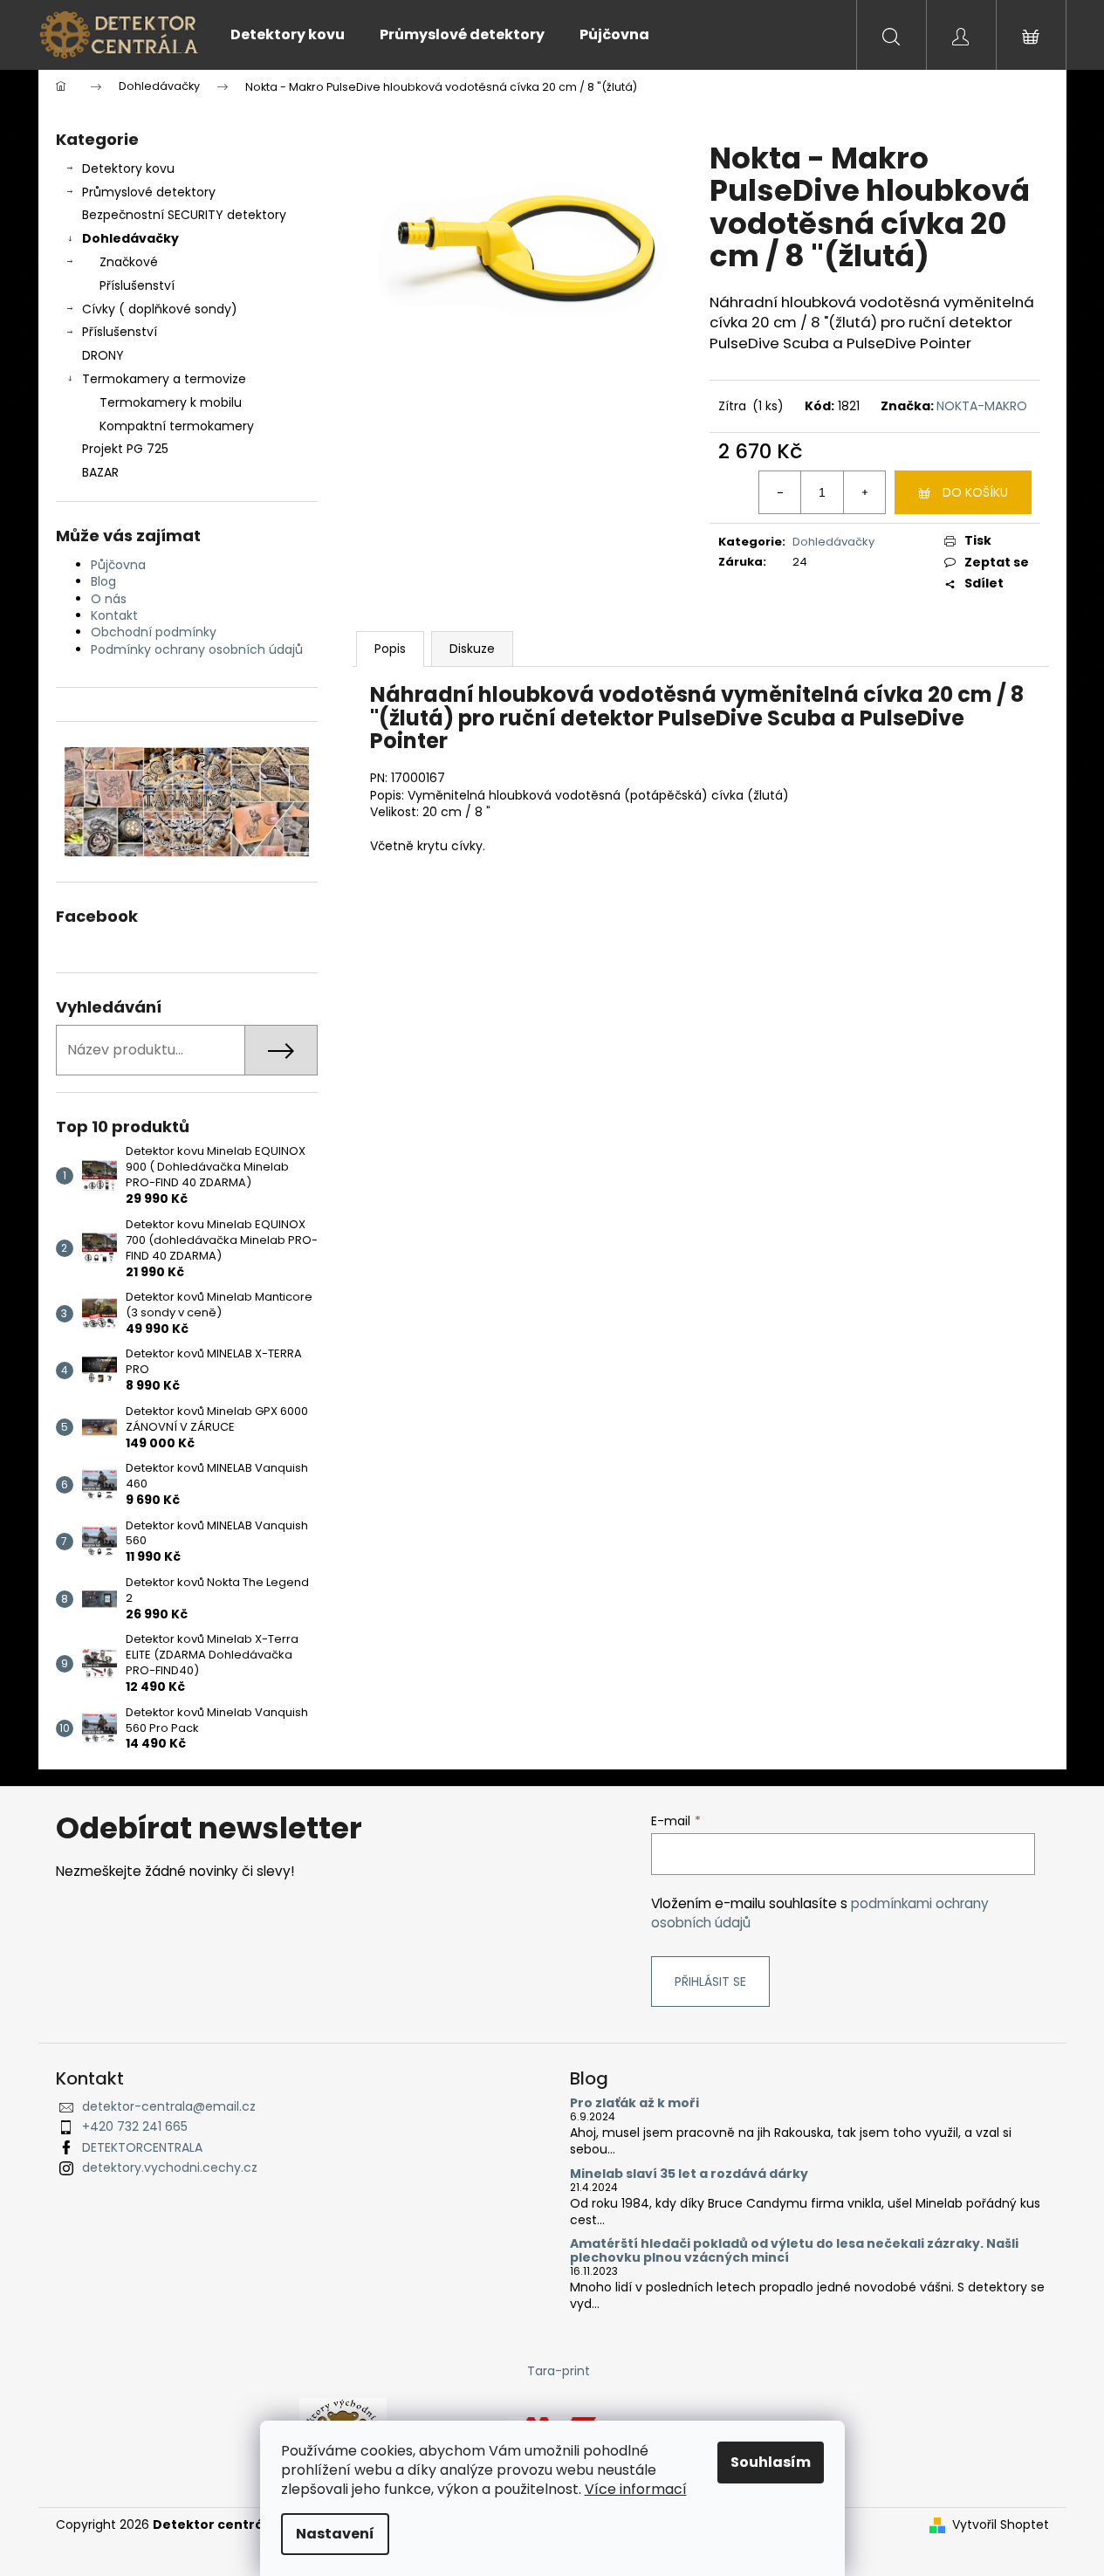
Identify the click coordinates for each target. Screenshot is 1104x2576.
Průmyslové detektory (149, 192)
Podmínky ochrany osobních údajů (197, 649)
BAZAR (100, 472)
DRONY (103, 355)
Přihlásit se (710, 1982)
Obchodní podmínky (154, 632)
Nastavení (335, 2534)
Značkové (129, 262)
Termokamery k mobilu (171, 402)
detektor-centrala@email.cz (169, 2106)
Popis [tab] (390, 649)
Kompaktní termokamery (177, 426)
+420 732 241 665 (135, 2126)
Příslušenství (137, 285)
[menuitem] (288, 35)
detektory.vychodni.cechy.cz (170, 2167)
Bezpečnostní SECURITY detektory (184, 215)
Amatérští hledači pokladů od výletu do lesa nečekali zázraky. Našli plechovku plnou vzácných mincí (794, 2251)
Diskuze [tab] (472, 649)
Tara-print (559, 2371)
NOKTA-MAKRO (982, 406)
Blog (103, 581)
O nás (109, 599)
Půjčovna (118, 565)
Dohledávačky (130, 238)
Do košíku (975, 492)
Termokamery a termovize (164, 379)
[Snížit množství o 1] (780, 492)
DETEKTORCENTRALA (142, 2147)
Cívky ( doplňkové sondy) (160, 309)
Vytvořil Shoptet (1001, 2525)
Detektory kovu (128, 168)
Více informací (636, 2489)
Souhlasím (771, 2462)
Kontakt (114, 615)
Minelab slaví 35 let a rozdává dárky (689, 2174)
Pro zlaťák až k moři (634, 2103)
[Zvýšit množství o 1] (864, 492)
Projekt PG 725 (125, 449)
